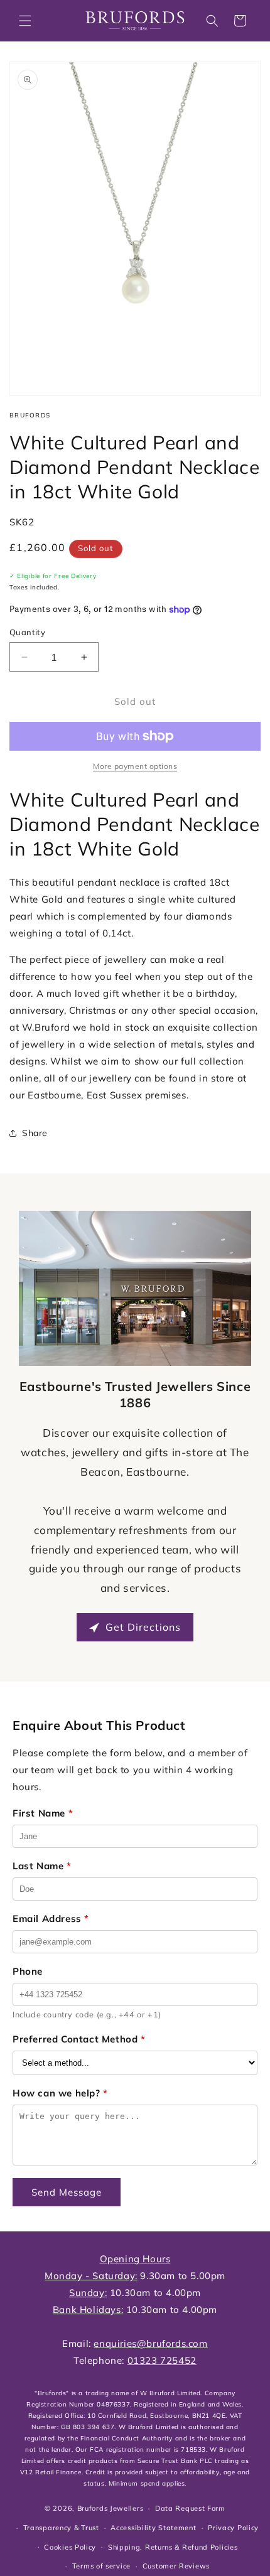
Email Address (51, 1919)
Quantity (27, 632)
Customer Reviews (176, 2566)
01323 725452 (162, 2360)
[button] (25, 21)
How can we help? (60, 2093)
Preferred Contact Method (79, 2039)
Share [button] (35, 1133)
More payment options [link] (135, 766)
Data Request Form (190, 2508)
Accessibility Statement (153, 2528)
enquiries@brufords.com (150, 2343)
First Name (43, 1813)
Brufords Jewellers (111, 2508)
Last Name (42, 1866)
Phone (28, 1971)
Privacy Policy (233, 2528)
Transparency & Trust (61, 2528)
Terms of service (101, 2566)
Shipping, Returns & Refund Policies (173, 2547)
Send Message (67, 2192)
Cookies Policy (70, 2547)
